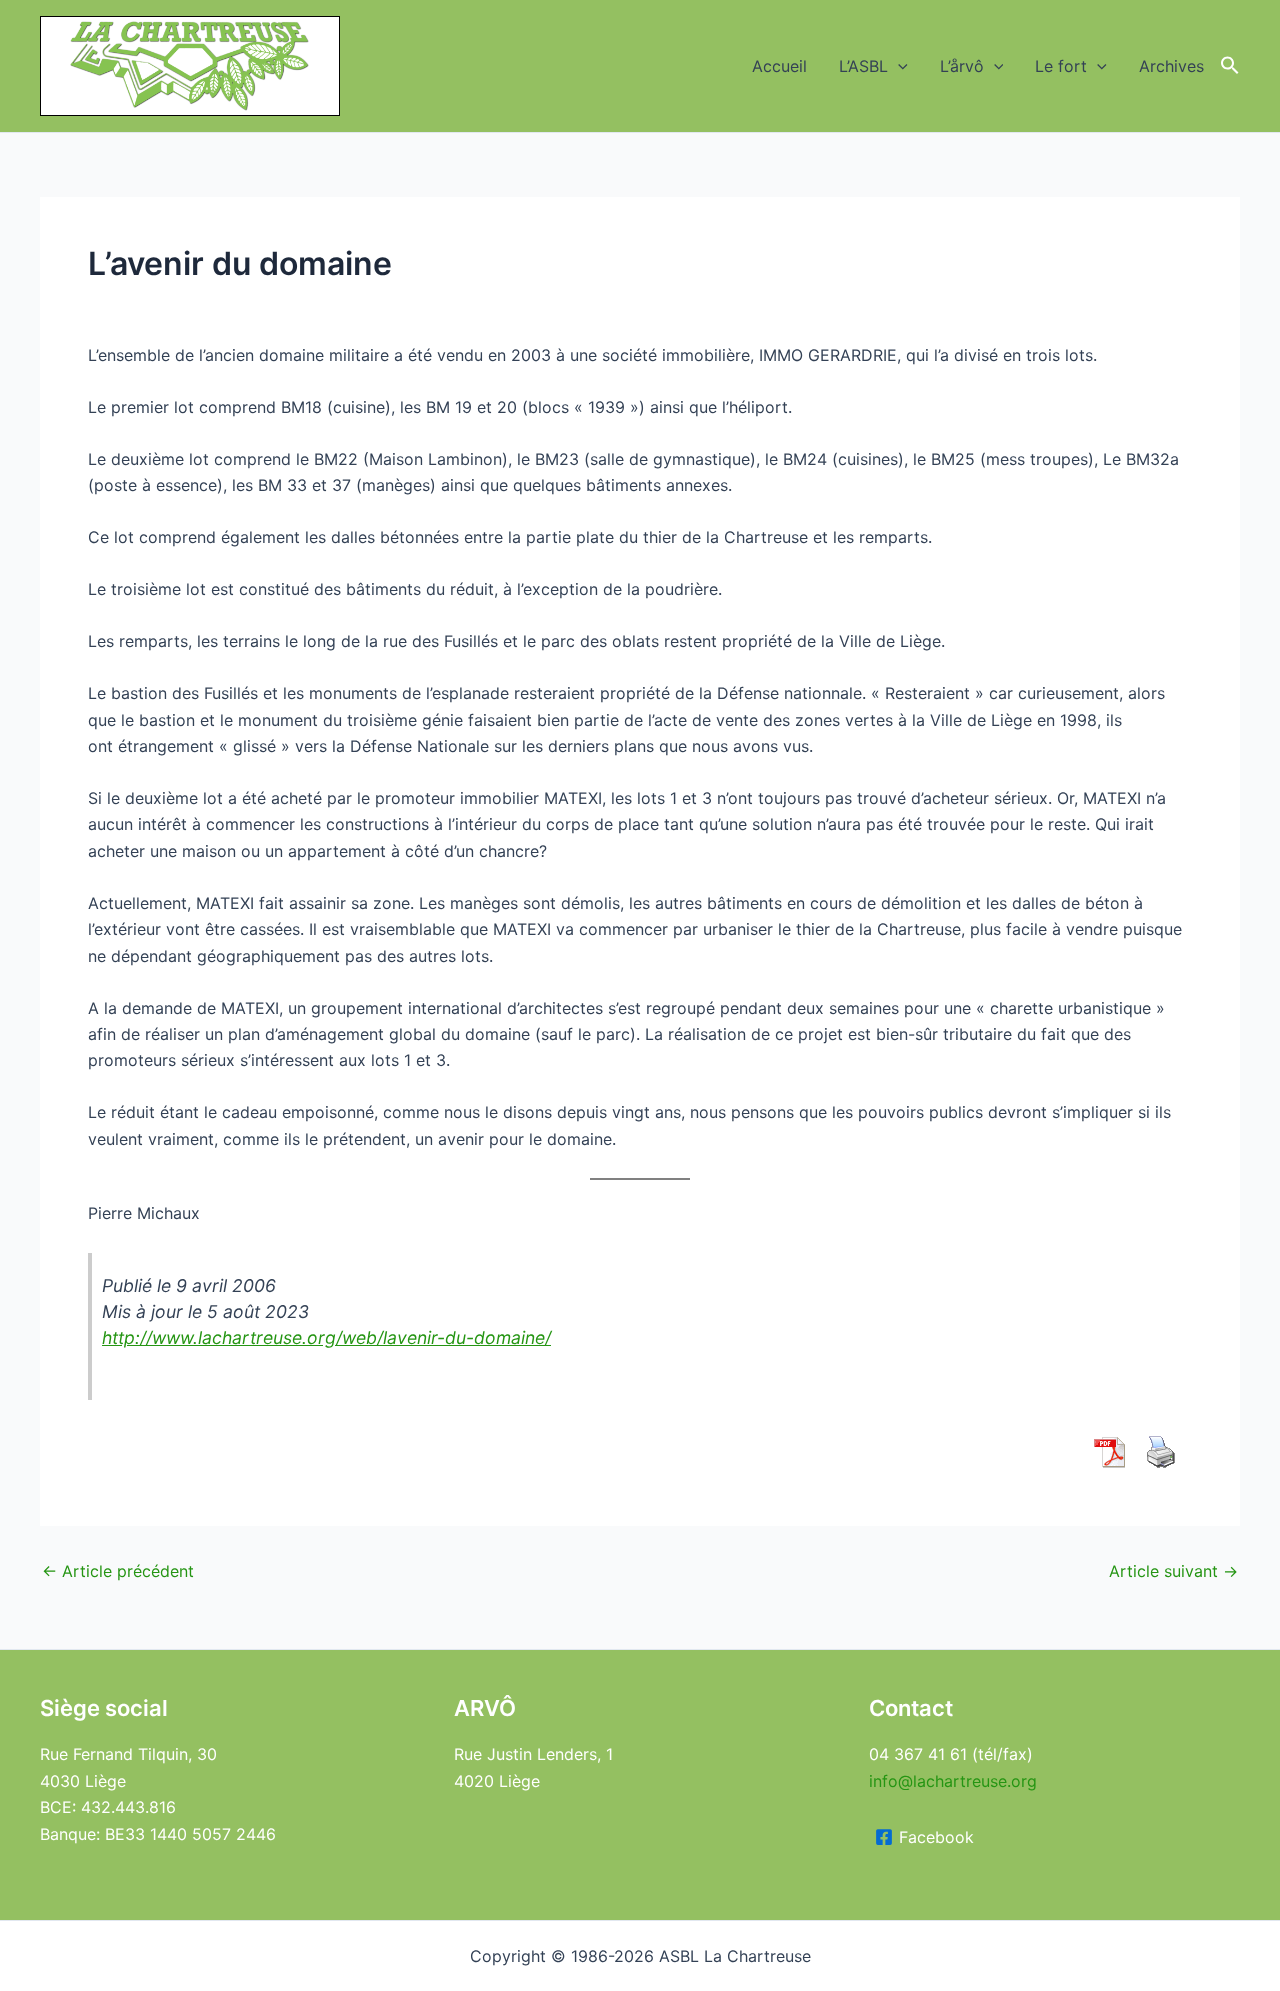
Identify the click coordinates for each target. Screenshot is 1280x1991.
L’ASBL (863, 66)
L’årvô (962, 66)
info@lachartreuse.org (953, 1781)
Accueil (779, 66)
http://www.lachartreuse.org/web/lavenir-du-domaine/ (326, 1337)
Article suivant (1173, 1571)
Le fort (1061, 66)
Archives (1171, 66)
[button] (898, 66)
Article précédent (118, 1571)
